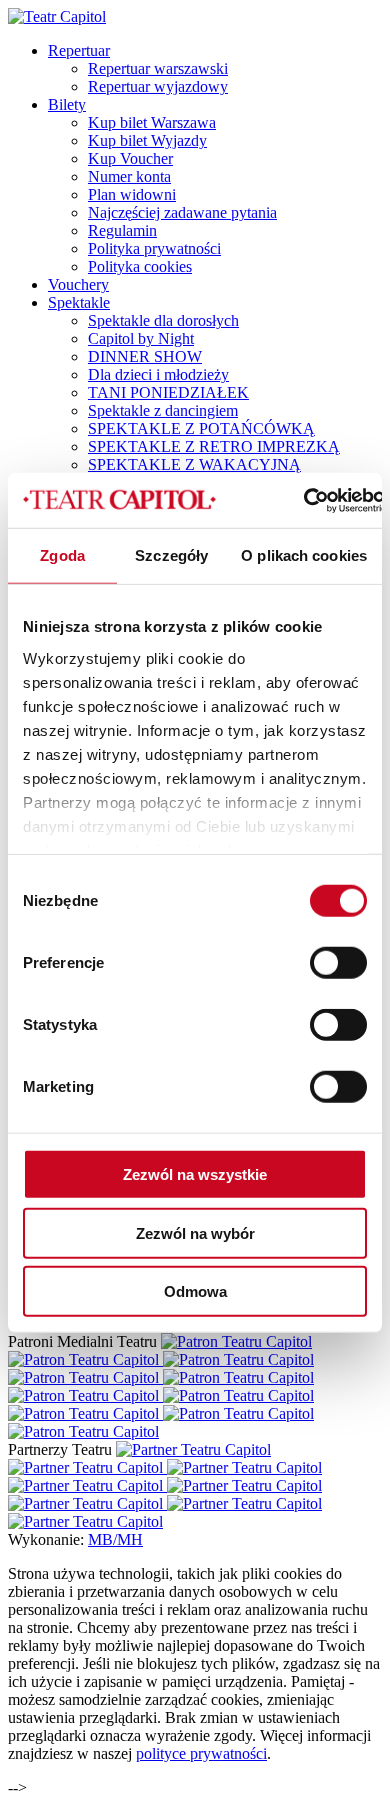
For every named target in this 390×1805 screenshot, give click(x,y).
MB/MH (115, 1539)
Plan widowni (132, 194)
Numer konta (129, 176)
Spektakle (79, 302)
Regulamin (122, 230)
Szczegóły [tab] (171, 555)
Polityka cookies (140, 266)
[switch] (338, 963)
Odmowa (195, 1291)
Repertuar (79, 50)
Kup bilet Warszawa (152, 122)
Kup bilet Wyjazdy (147, 140)
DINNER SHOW (145, 356)
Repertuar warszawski (158, 68)
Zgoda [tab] (62, 555)
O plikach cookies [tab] (304, 555)
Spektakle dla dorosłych (163, 320)
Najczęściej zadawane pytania (182, 212)
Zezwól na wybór (195, 1232)
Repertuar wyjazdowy (158, 86)
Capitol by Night (141, 338)
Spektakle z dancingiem (163, 410)
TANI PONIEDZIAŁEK (168, 392)
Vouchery (78, 284)
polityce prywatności (201, 1753)
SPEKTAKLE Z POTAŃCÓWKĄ (201, 428)
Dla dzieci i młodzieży (158, 374)
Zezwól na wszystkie (195, 1174)
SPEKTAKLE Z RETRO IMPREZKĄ (214, 446)
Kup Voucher (130, 158)
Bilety (67, 104)
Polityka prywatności (154, 248)
